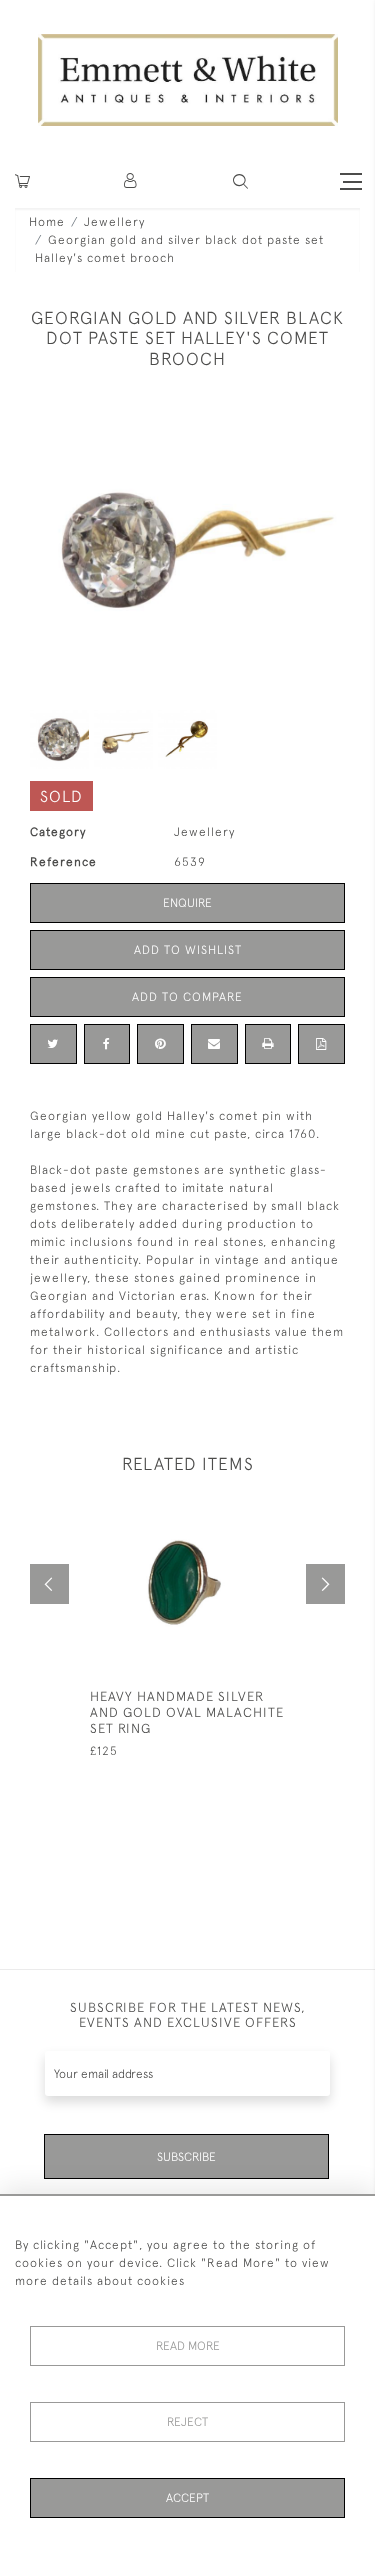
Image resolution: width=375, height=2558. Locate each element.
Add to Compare (187, 997)
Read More (188, 2346)
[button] (240, 181)
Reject (187, 2422)
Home (47, 222)
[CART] (22, 181)
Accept (187, 2498)
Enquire (187, 903)
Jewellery (114, 222)
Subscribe (186, 2157)
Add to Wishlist (188, 950)
